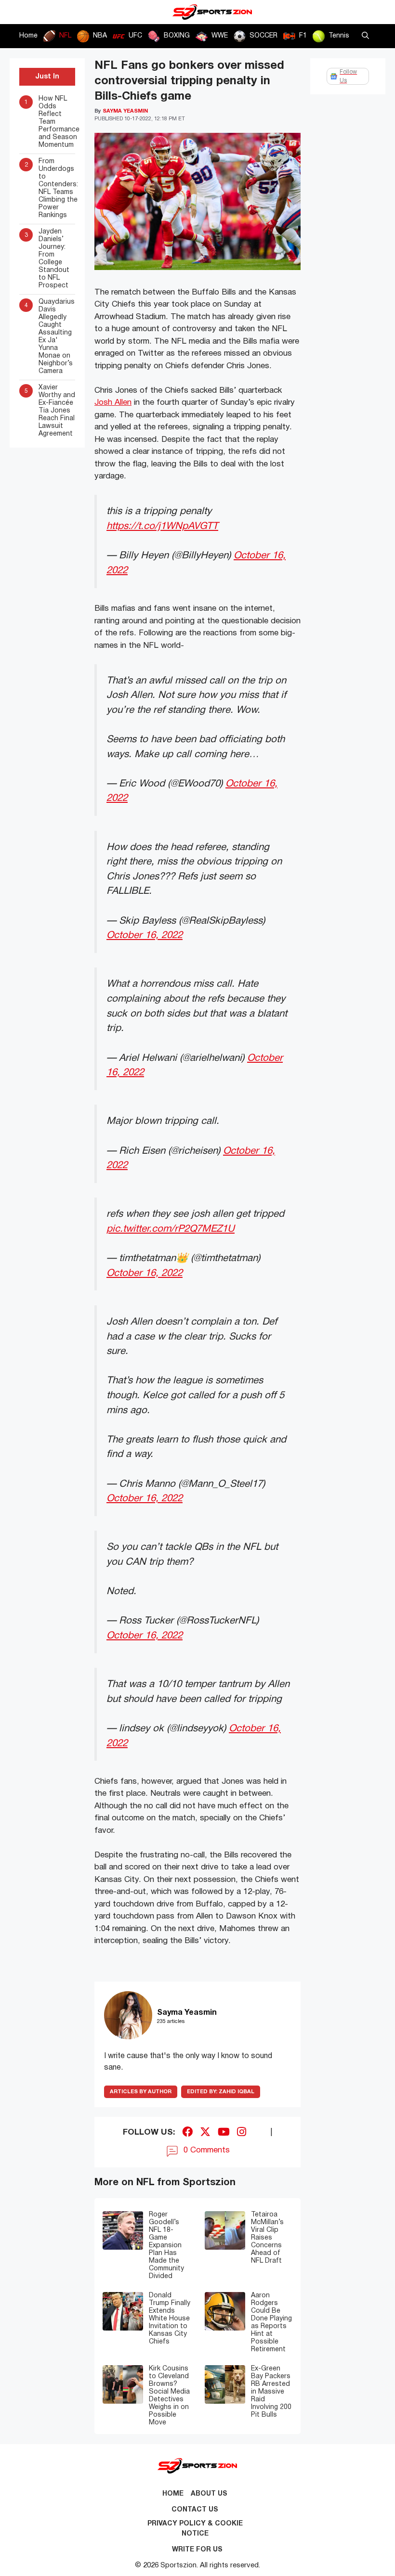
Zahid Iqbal (221, 2092)
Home (28, 36)
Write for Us (197, 2550)
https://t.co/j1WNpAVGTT (162, 526)
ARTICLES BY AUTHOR (141, 2092)
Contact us (195, 2510)
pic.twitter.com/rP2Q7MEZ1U (171, 1229)
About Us (209, 2494)
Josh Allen (113, 403)
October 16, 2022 (145, 935)
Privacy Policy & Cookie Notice (195, 2529)
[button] (365, 36)
